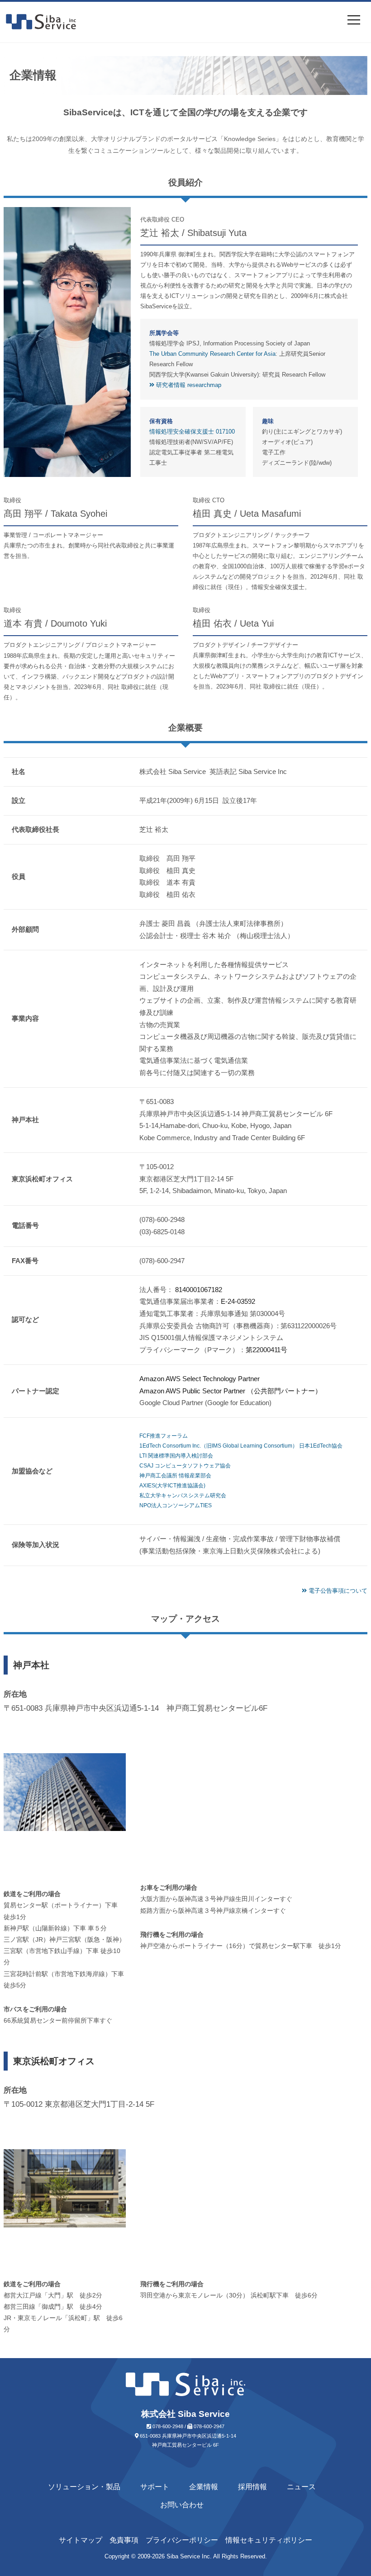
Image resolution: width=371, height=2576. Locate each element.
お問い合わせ (182, 2505)
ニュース (301, 2487)
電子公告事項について (337, 1591)
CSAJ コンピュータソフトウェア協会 (185, 1466)
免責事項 (124, 2540)
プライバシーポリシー (182, 2540)
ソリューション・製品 (84, 2487)
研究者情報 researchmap (188, 385)
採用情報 (252, 2487)
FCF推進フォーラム (164, 1436)
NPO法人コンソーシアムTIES (176, 1505)
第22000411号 (266, 1350)
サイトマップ (81, 2540)
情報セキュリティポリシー (269, 2540)
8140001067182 (199, 1290)
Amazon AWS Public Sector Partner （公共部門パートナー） (231, 1391)
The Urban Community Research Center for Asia (212, 354)
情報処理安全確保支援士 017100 (192, 432)
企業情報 (204, 2487)
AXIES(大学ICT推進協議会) (172, 1486)
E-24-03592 (238, 1301)
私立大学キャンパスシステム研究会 (183, 1496)
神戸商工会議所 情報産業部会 (175, 1476)
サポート (155, 2487)
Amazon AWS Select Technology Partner (200, 1379)
